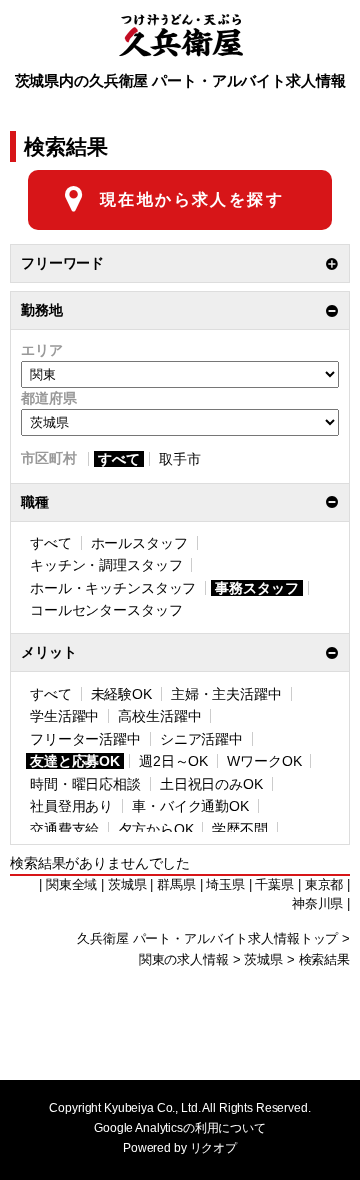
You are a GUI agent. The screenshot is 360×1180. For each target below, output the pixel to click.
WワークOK (264, 761)
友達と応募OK (75, 761)
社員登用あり (71, 806)
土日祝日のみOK (211, 784)
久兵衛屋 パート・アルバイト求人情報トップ (207, 939)
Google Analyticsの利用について (180, 1128)
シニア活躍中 (201, 739)
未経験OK (121, 694)
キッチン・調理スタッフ (106, 565)
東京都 (324, 885)
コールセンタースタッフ (106, 610)
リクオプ (213, 1148)
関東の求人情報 (184, 960)
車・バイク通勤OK (190, 806)
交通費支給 (64, 829)
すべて (119, 459)
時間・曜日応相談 (85, 784)
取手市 (180, 459)
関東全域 (71, 885)
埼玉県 (225, 885)
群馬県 (176, 885)
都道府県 (48, 398)
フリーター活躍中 (85, 739)
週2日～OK (173, 761)
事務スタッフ (256, 588)
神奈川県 (317, 904)
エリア (42, 350)
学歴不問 (239, 829)
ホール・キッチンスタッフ (113, 588)
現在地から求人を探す (192, 199)
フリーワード (62, 263)
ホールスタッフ (139, 543)
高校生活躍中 (159, 716)
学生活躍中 (64, 716)
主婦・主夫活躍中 (226, 694)
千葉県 (274, 885)
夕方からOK (155, 829)
